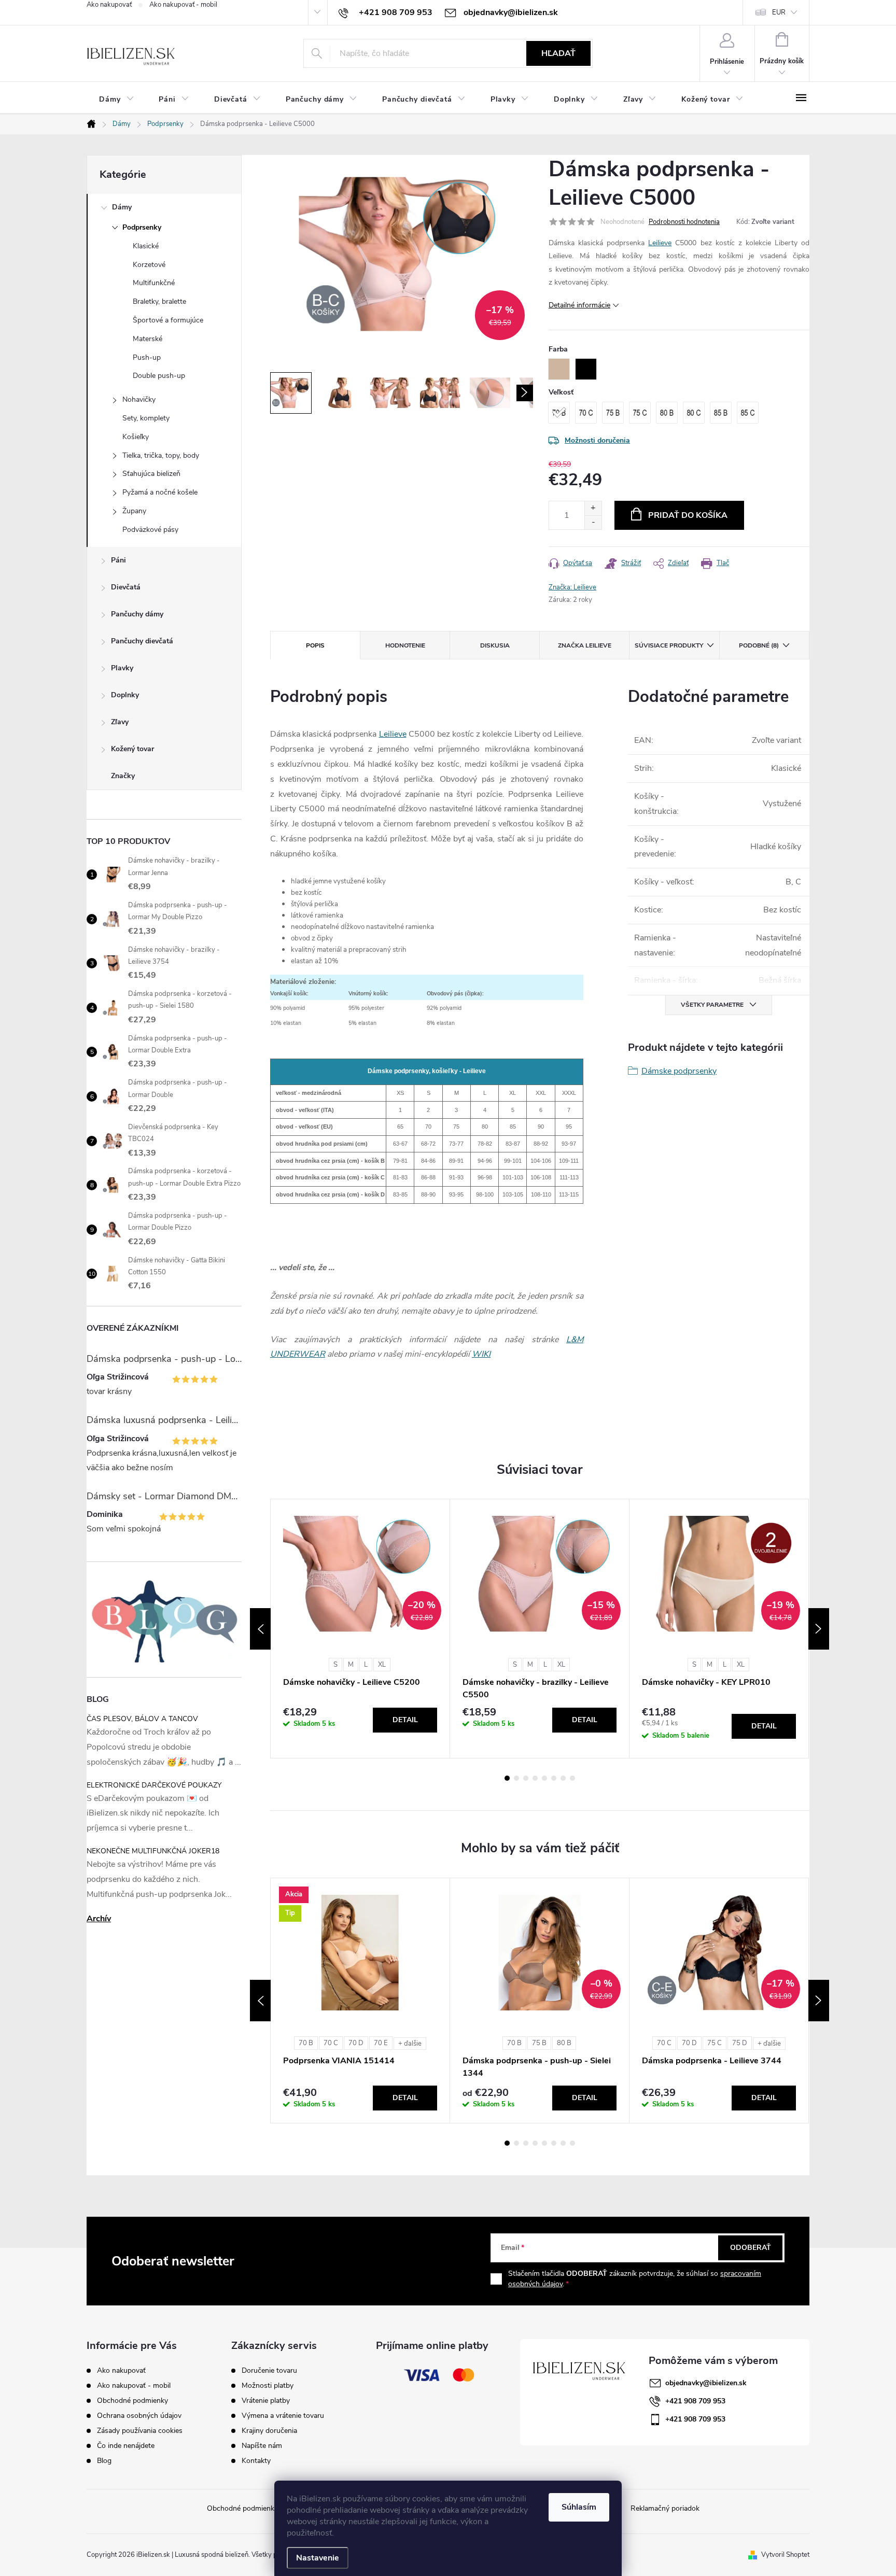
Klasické (146, 246)
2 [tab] (516, 1778)
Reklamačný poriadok (665, 2508)
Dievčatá (126, 587)
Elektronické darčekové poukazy (154, 1785)
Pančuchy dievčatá (142, 641)
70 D (356, 2043)
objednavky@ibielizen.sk (706, 2383)
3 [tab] (526, 1778)
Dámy (122, 207)
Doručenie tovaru (269, 2371)
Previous (260, 1629)
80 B (564, 2043)
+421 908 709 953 (695, 2401)
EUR (779, 12)
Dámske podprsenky (679, 1071)
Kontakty (256, 2461)
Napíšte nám (262, 2446)
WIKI (481, 1354)
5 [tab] (544, 1778)
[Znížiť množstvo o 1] (593, 522)
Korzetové (149, 265)
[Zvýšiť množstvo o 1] (593, 508)
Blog (104, 2461)
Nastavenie (318, 2558)
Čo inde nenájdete (126, 2446)
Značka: (572, 587)
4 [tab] (535, 1778)
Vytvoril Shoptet (785, 2555)
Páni (118, 560)
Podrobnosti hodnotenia (684, 222)
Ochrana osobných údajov (139, 2416)
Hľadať (558, 53)
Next (819, 1629)
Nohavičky (139, 399)
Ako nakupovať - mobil (183, 5)
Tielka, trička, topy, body (161, 455)
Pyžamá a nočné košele (160, 492)
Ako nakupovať (109, 5)
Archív (99, 1919)
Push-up (147, 357)
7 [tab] (563, 1778)
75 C (715, 2043)
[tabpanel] (360, 1629)
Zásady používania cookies (140, 2431)
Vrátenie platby (266, 2401)
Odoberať (751, 2248)
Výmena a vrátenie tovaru (283, 2416)
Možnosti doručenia (597, 440)
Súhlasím (579, 2507)
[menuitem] (116, 99)
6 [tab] (554, 1778)
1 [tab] (507, 1778)
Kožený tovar (132, 749)
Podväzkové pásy (150, 530)
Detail (405, 1720)
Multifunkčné (154, 283)
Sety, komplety (146, 418)
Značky (123, 776)
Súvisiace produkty (669, 645)
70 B (306, 2043)
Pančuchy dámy (137, 614)
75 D (740, 2043)
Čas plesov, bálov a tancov (142, 1719)
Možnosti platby (268, 2386)
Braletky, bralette (159, 301)
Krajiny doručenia (269, 2431)
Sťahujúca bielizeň (151, 474)
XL (382, 1665)
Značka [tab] (585, 645)
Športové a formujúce (168, 320)
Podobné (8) (759, 645)
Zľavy (120, 722)
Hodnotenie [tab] (405, 645)
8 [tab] (572, 1778)
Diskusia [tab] (495, 645)
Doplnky (125, 695)
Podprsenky (142, 227)
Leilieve (660, 243)
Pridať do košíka (688, 515)
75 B (539, 2043)
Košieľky (136, 437)
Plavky (122, 668)
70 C (331, 2043)
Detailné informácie (579, 305)
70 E (381, 2043)
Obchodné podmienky (132, 2401)
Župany (134, 511)
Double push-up (159, 376)
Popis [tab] (315, 645)
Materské (148, 339)
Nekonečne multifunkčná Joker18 (153, 1851)
